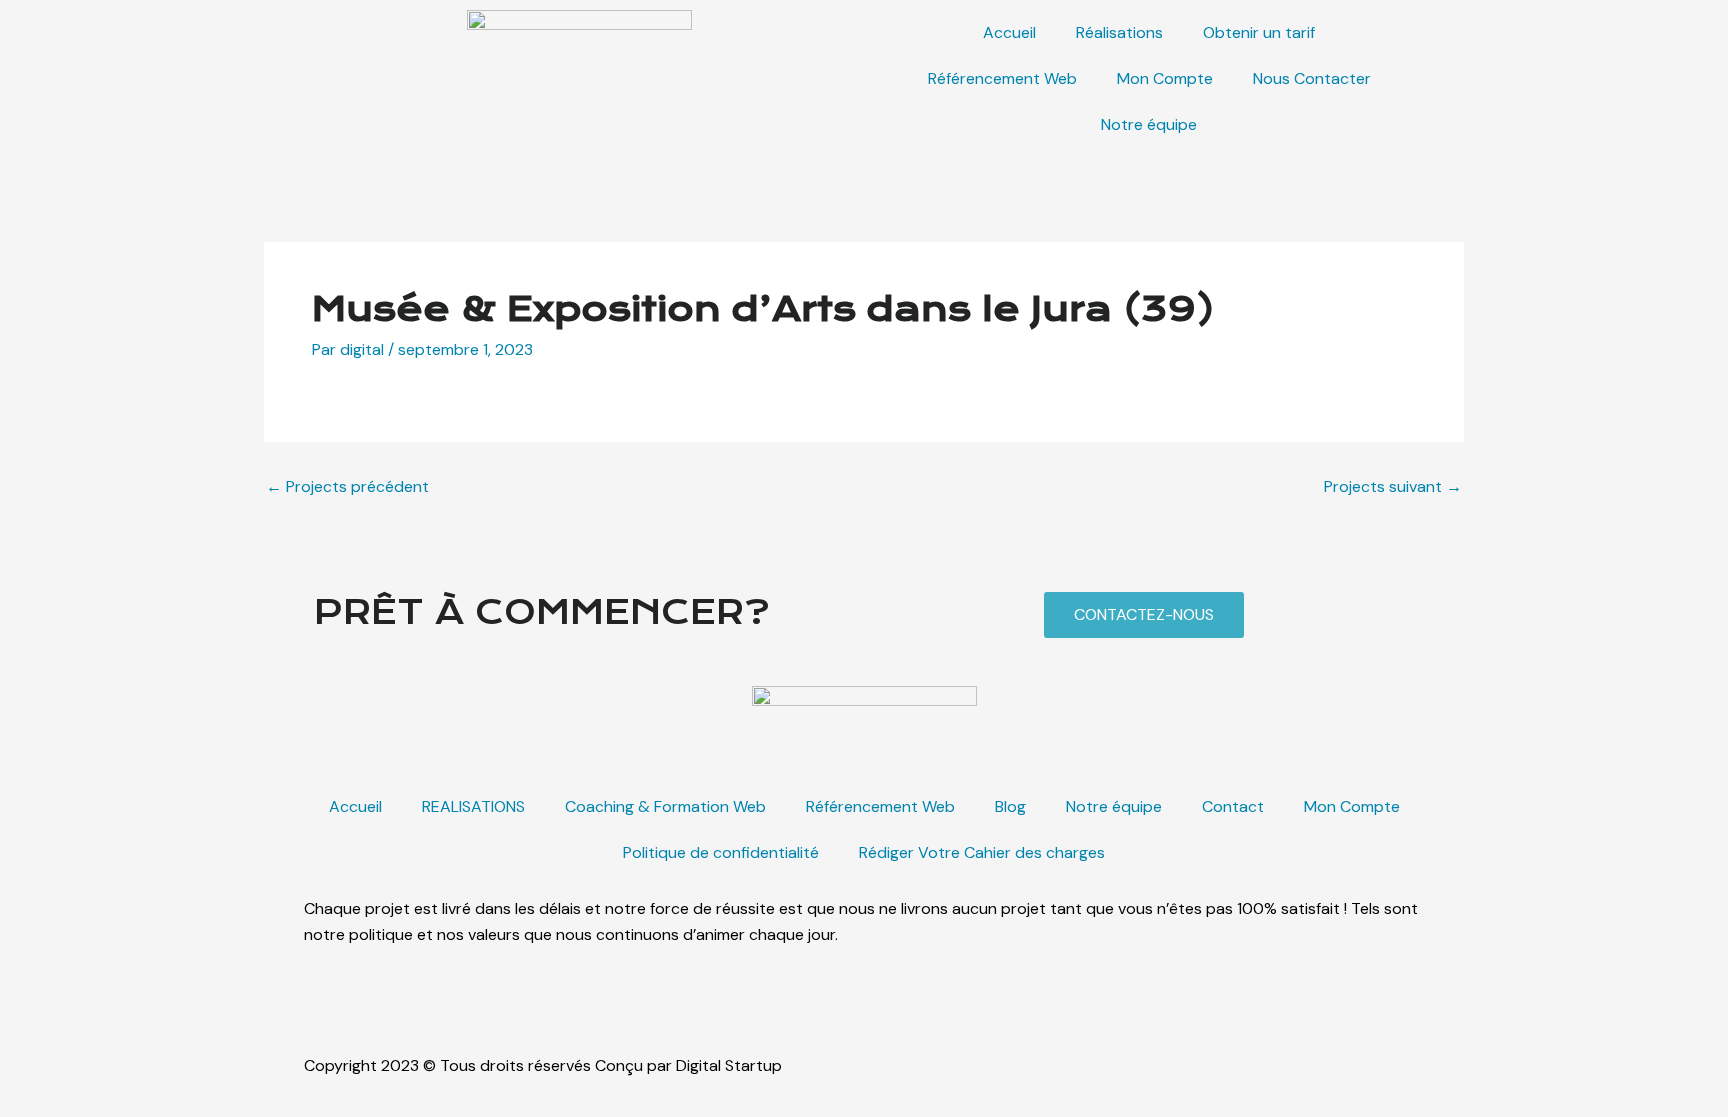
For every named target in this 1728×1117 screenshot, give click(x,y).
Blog (1010, 806)
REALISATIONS (473, 806)
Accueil (1009, 32)
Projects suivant (1393, 487)
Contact (1233, 806)
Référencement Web (1002, 78)
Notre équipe (1149, 124)
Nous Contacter (1312, 78)
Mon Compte (1165, 78)
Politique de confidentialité (721, 852)
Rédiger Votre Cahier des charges (982, 852)
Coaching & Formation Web (665, 806)
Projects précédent (347, 487)
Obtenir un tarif (1259, 32)
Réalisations (1119, 32)
